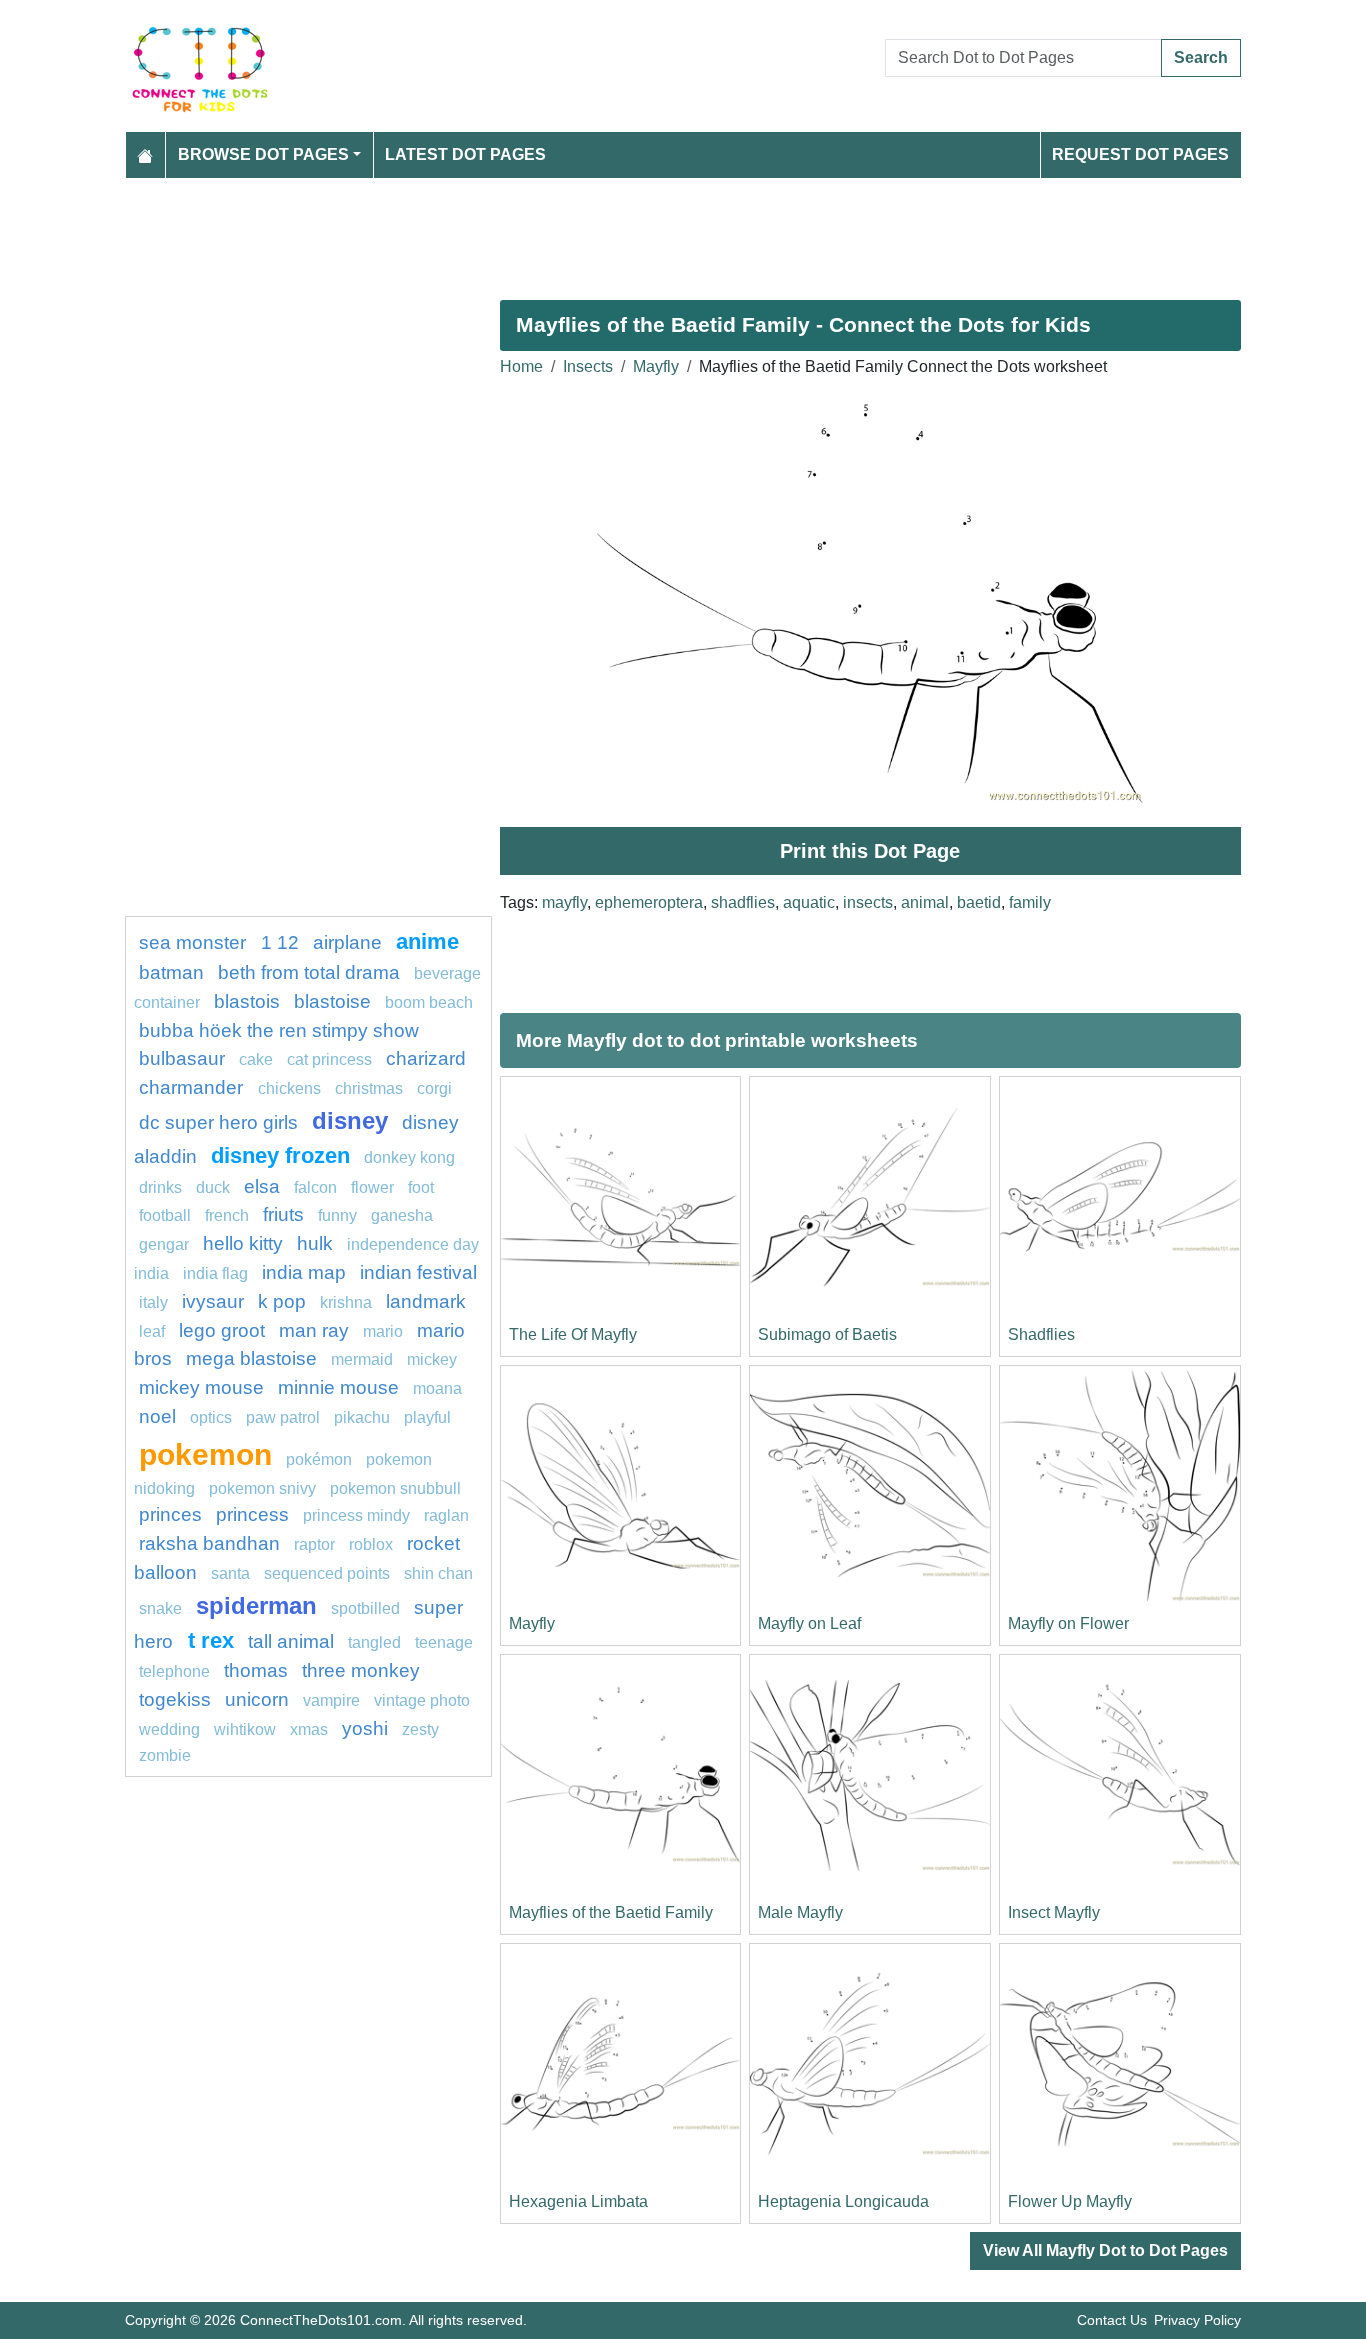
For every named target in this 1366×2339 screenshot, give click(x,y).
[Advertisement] (683, 231)
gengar (164, 1244)
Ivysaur (213, 1301)
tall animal (291, 1641)
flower (372, 1187)
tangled (374, 1642)
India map (304, 1272)
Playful (427, 1417)
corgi (434, 1088)
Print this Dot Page (870, 851)
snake (160, 1608)
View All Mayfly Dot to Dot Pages (1105, 2250)
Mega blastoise (251, 1358)
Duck (213, 1187)
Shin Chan (438, 1573)
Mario (383, 1331)
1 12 (280, 942)
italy (153, 1302)
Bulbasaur (182, 1058)
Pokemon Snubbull (395, 1488)
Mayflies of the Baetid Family (611, 1912)
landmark (426, 1301)
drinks (160, 1187)
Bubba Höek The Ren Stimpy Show (279, 1030)
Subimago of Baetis (827, 1334)
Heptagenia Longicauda (843, 2201)
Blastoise (332, 1001)
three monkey (361, 1670)
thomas (256, 1670)
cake (256, 1059)
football (165, 1215)
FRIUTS (283, 1214)
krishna (346, 1302)
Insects (588, 366)
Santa (230, 1573)
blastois (247, 1001)
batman (171, 972)
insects (868, 902)
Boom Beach (429, 1002)
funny (337, 1215)
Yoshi (365, 1728)
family (1030, 902)
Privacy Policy (1197, 2320)
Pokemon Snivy (262, 1488)
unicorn (257, 1699)
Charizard (426, 1058)
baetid (979, 902)
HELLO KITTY (243, 1243)
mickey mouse (201, 1387)
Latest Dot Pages (465, 154)
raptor (314, 1544)
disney (350, 1120)
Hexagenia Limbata (578, 2201)
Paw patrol (283, 1417)
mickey (432, 1359)
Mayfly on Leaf (809, 1623)
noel (157, 1416)
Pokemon (205, 1454)
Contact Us (1112, 2320)
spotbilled (365, 1608)
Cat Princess (329, 1059)
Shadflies (1041, 1334)
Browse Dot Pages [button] (263, 154)
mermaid (362, 1359)
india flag (215, 1273)
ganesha (402, 1215)
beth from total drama (309, 972)
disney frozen (280, 1155)
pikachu (362, 1417)
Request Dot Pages (1140, 154)
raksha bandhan (209, 1543)
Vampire (331, 1700)
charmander (193, 1087)
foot (421, 1187)
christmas (369, 1088)
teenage (444, 1642)
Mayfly (656, 366)
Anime (427, 941)
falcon (315, 1187)
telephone (174, 1671)
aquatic (809, 902)
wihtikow (245, 1729)
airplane (347, 942)
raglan (446, 1515)
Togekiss (175, 1699)
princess (252, 1514)
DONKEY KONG (409, 1157)
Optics (211, 1417)
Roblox (371, 1544)
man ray (314, 1330)
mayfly (564, 902)
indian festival (418, 1272)
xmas (309, 1729)
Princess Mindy (356, 1515)
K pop (282, 1301)
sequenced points (327, 1573)
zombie (165, 1755)
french (227, 1215)
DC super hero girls (218, 1122)
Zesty (420, 1729)
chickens (289, 1088)
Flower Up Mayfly (1070, 2201)
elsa (262, 1186)
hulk (315, 1243)
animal (925, 902)
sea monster (195, 942)
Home (521, 366)
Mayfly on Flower (1068, 1623)
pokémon (319, 1459)
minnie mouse (338, 1387)
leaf (152, 1331)
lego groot (222, 1330)
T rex (211, 1640)
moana (437, 1388)
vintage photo (422, 1700)
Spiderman (256, 1605)
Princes (170, 1514)
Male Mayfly (800, 1912)
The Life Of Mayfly (573, 1334)
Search (1201, 57)
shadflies (743, 902)
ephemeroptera (649, 902)
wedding (169, 1729)
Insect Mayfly (1054, 1912)
